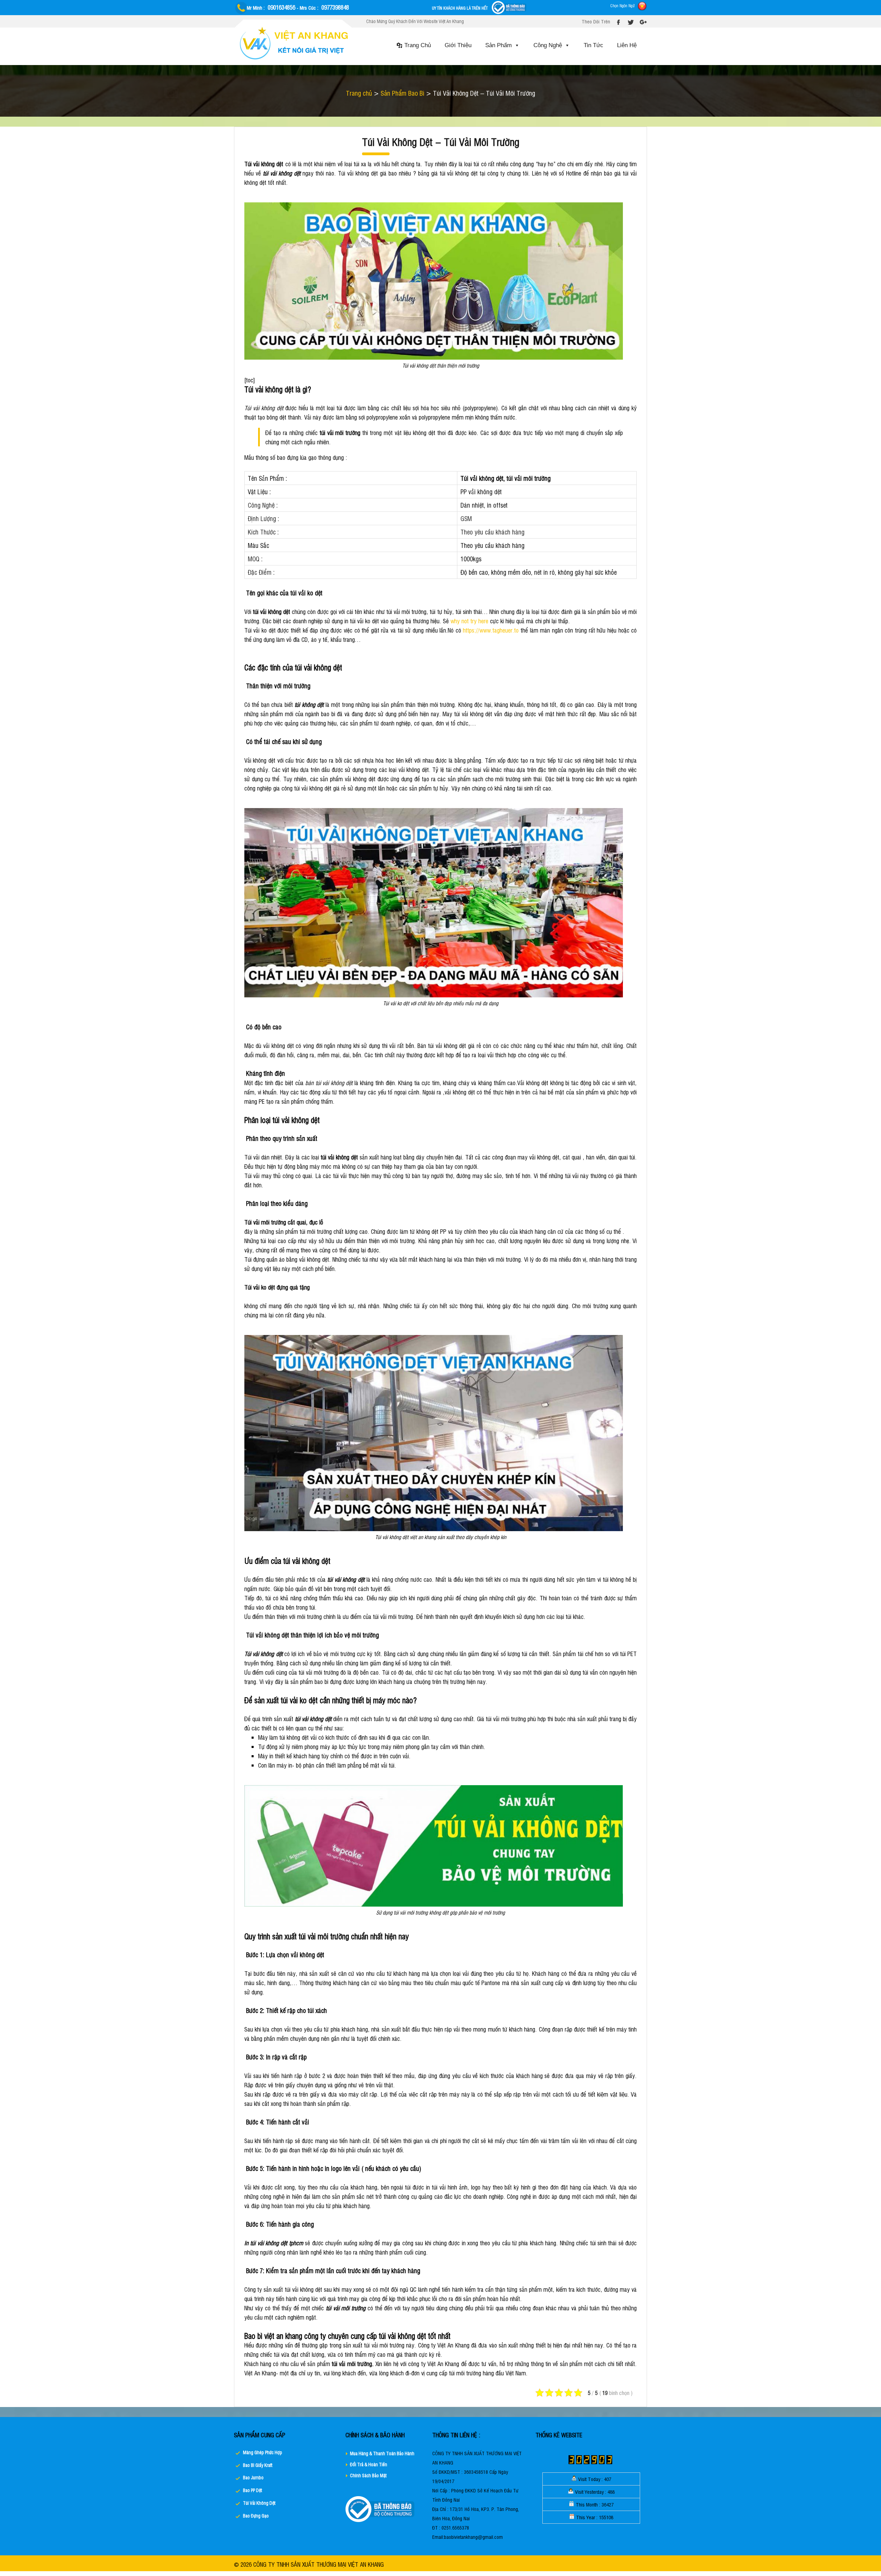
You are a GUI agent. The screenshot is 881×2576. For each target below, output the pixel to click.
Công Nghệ (548, 45)
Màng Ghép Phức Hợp (263, 2452)
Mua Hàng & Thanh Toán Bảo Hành (382, 2453)
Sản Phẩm (498, 45)
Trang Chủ (418, 45)
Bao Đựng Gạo (256, 2516)
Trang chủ (359, 93)
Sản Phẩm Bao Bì (402, 93)
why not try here (469, 621)
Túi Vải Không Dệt (259, 2503)
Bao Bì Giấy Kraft (258, 2465)
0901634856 (282, 7)
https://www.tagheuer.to (491, 630)
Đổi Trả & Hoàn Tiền (369, 2464)
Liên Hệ (627, 45)
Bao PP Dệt (252, 2490)
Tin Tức (593, 45)
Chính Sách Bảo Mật (368, 2475)
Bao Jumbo (253, 2477)
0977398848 (335, 7)
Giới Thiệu (458, 45)
